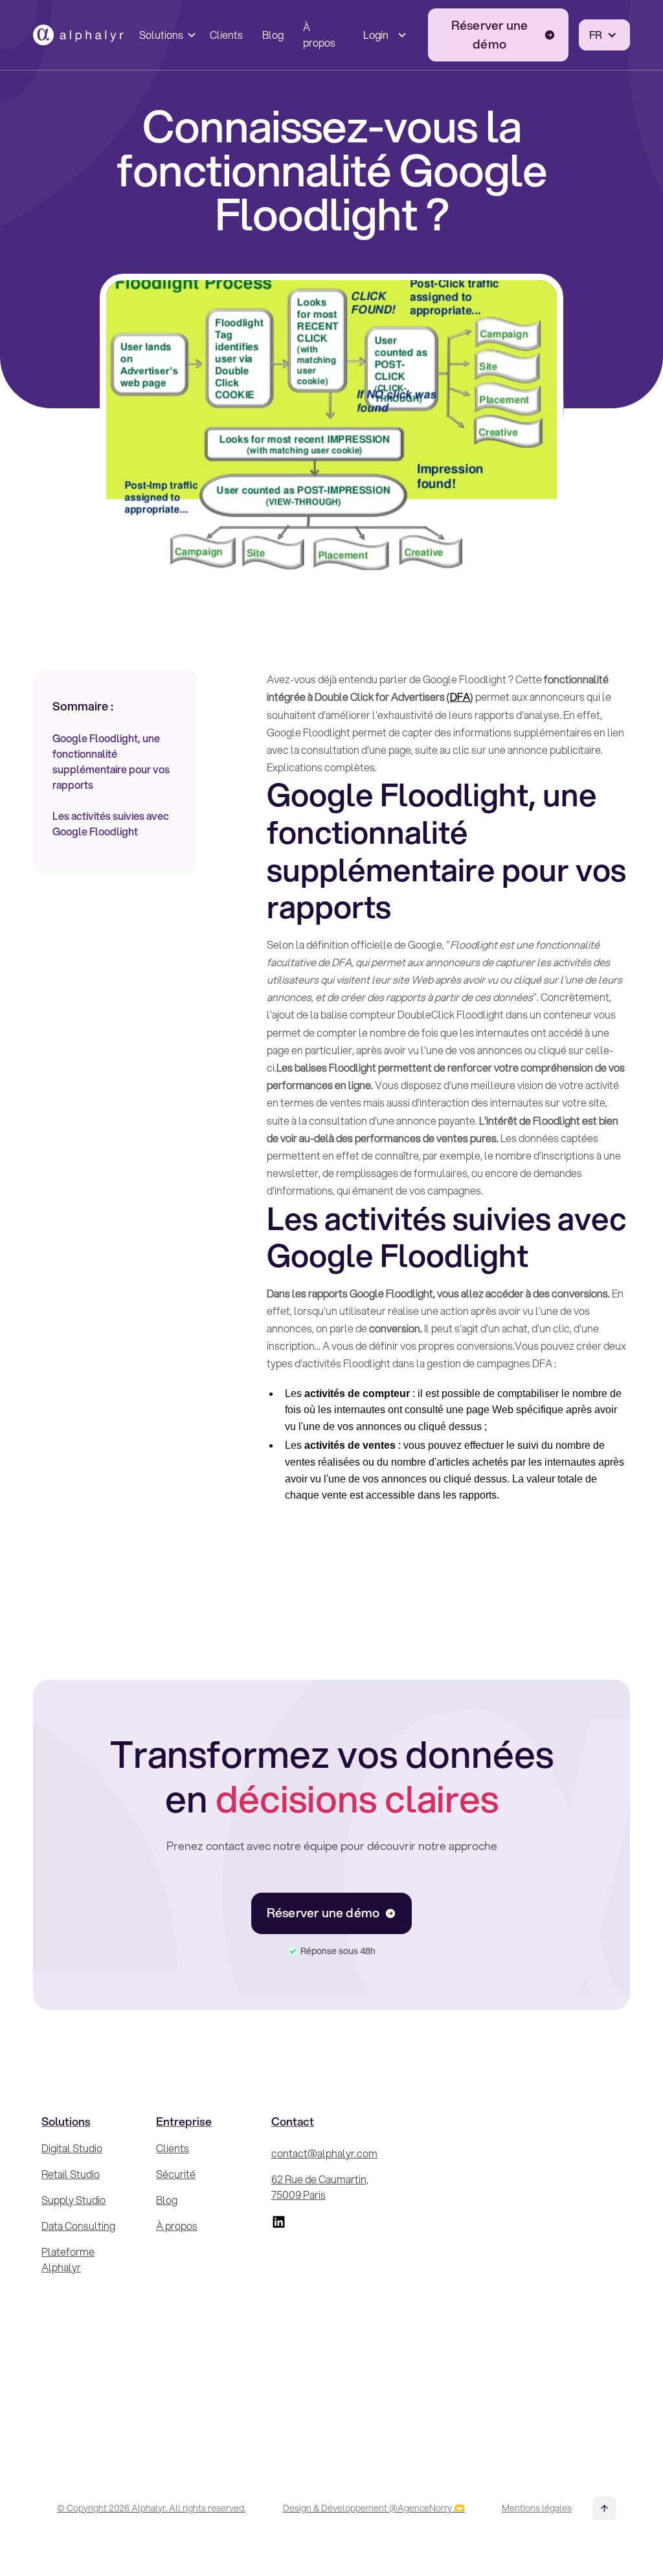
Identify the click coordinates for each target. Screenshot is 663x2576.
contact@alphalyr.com (324, 2153)
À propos (319, 35)
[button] (165, 35)
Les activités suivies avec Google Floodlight (111, 823)
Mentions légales (537, 2508)
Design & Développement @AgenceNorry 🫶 (374, 2508)
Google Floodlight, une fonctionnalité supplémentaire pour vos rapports (111, 761)
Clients (226, 35)
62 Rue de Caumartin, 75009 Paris (320, 2187)
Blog (273, 35)
